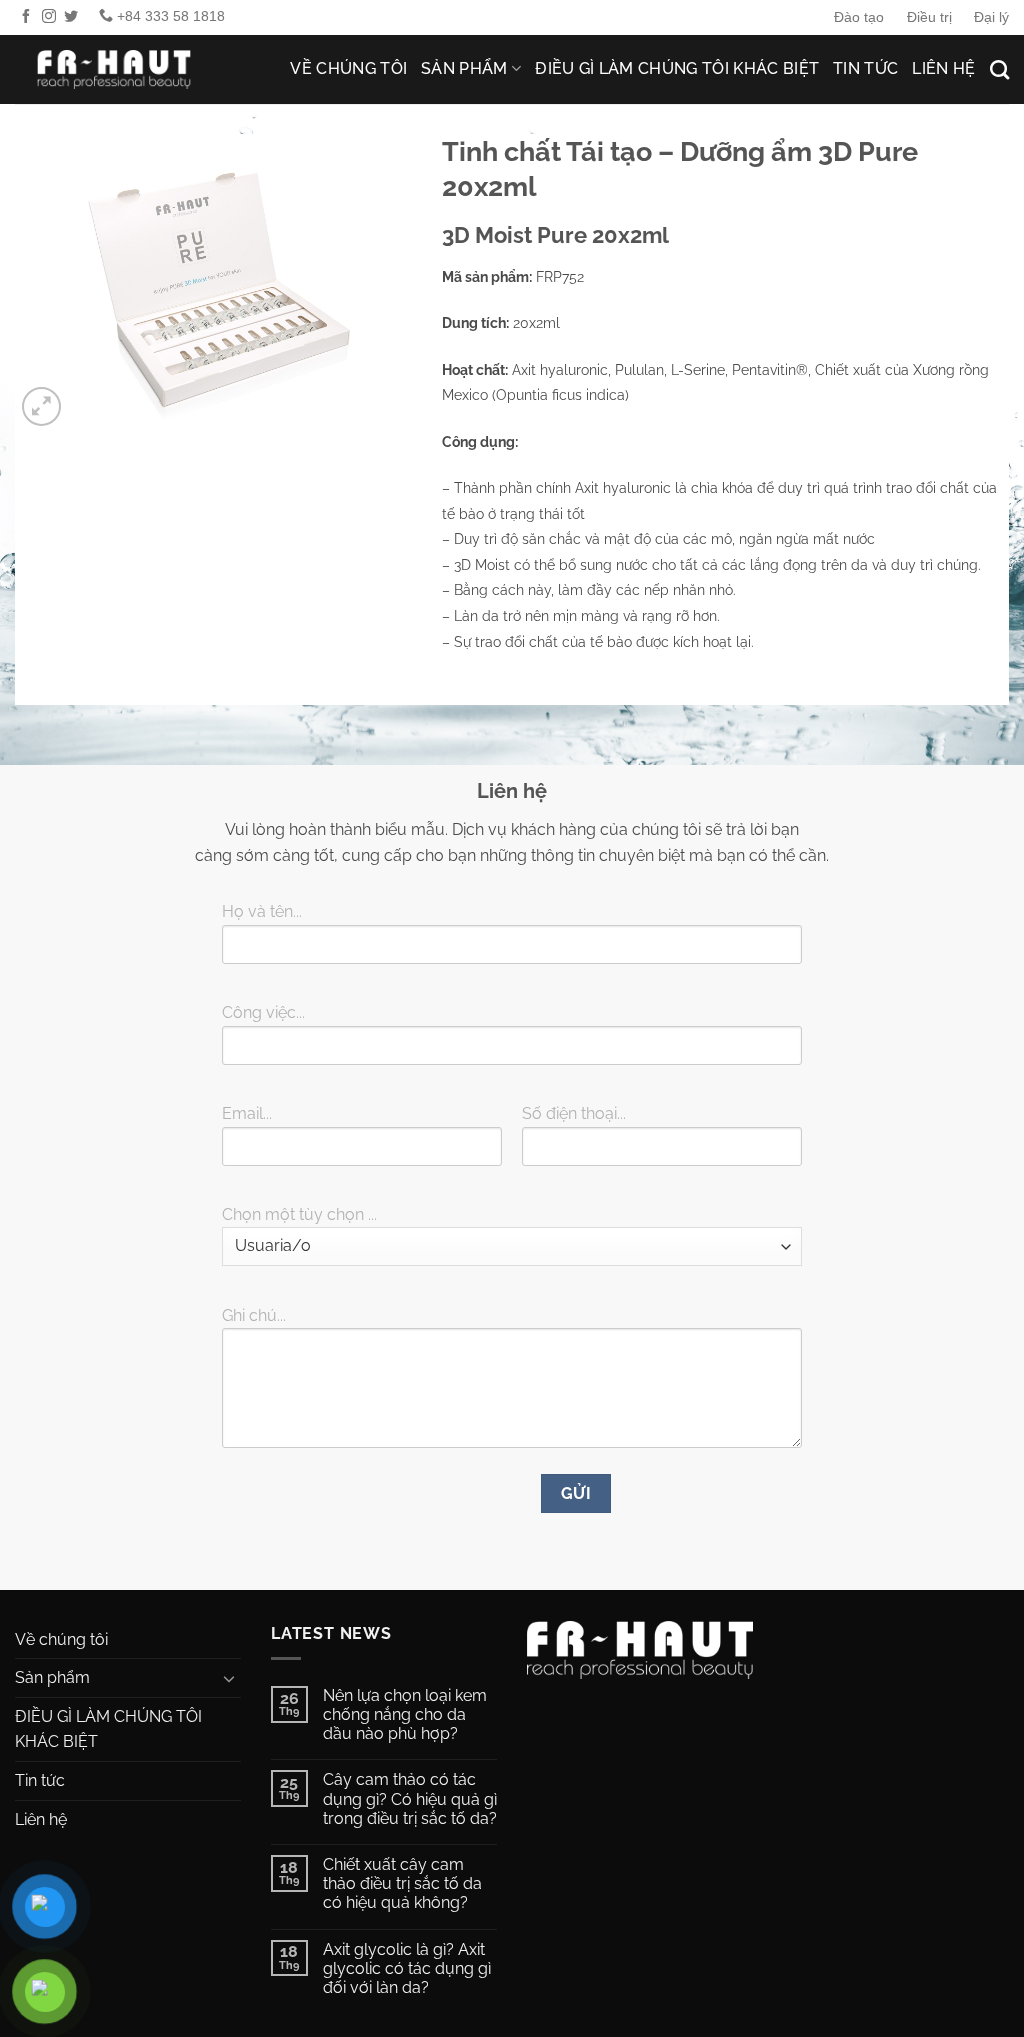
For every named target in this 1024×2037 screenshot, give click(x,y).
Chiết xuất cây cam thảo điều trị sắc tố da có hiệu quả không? (402, 1883)
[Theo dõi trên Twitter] (71, 17)
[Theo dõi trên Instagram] (49, 17)
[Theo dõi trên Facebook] (26, 17)
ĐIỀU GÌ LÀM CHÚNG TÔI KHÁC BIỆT (677, 68)
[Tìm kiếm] (999, 69)
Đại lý (991, 17)
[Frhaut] (115, 69)
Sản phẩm (464, 68)
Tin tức (865, 68)
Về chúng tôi (348, 68)
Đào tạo (859, 17)
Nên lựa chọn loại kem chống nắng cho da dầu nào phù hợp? (405, 1714)
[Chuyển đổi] (229, 1678)
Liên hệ (943, 68)
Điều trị (929, 17)
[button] (41, 406)
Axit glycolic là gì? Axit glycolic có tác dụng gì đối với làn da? (407, 1968)
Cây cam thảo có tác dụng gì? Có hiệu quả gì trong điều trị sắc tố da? (410, 1798)
